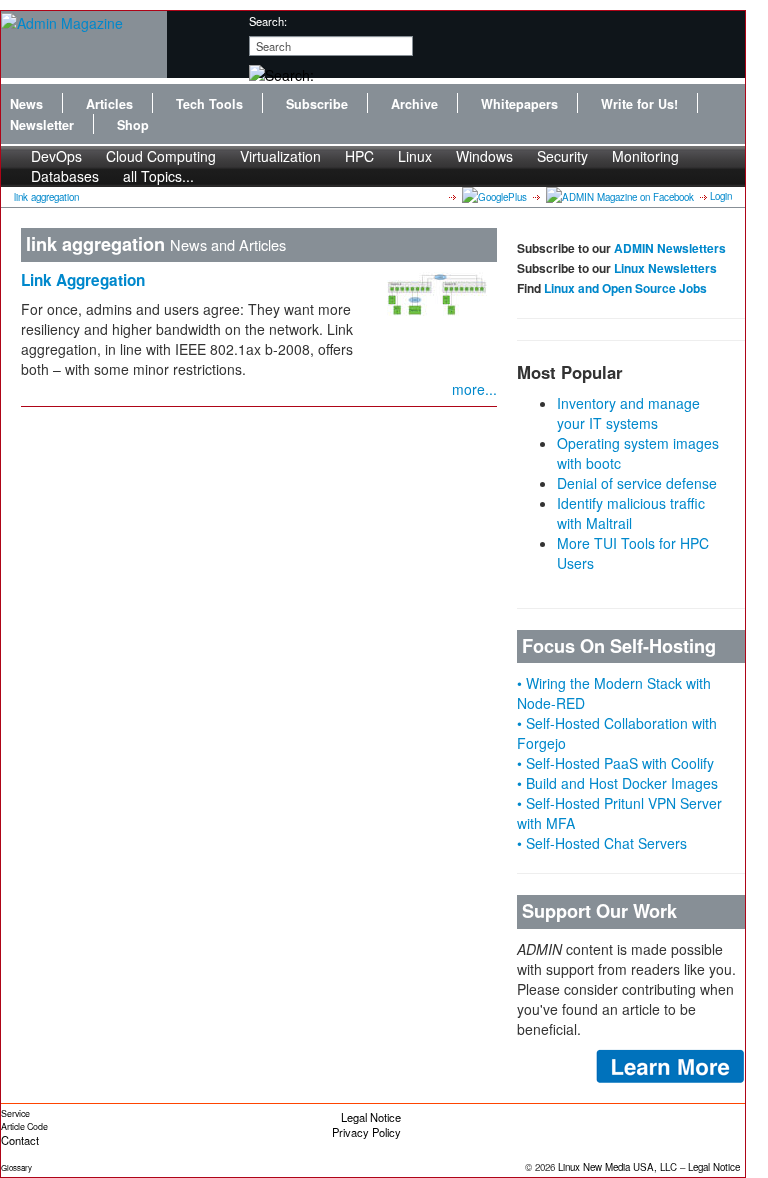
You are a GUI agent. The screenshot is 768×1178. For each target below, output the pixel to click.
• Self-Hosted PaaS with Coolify (615, 763)
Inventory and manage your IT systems (628, 413)
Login (721, 196)
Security (562, 156)
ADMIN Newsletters (670, 248)
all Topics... (158, 176)
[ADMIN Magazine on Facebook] (618, 196)
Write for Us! (639, 104)
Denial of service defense (637, 483)
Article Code (24, 1126)
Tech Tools (209, 104)
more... (474, 389)
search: (268, 21)
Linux (415, 156)
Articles (109, 104)
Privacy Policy (366, 1132)
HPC (359, 156)
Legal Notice (371, 1117)
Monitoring (645, 156)
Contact (20, 1140)
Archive (414, 104)
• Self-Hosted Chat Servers (602, 843)
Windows (484, 156)
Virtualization (280, 156)
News (26, 104)
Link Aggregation (83, 280)
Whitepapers (519, 104)
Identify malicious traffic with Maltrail (631, 513)
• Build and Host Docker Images (617, 783)
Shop (133, 125)
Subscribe (317, 104)
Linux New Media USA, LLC (617, 1167)
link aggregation (46, 197)
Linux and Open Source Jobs (625, 288)
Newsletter (42, 125)
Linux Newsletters (665, 268)
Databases (65, 176)
